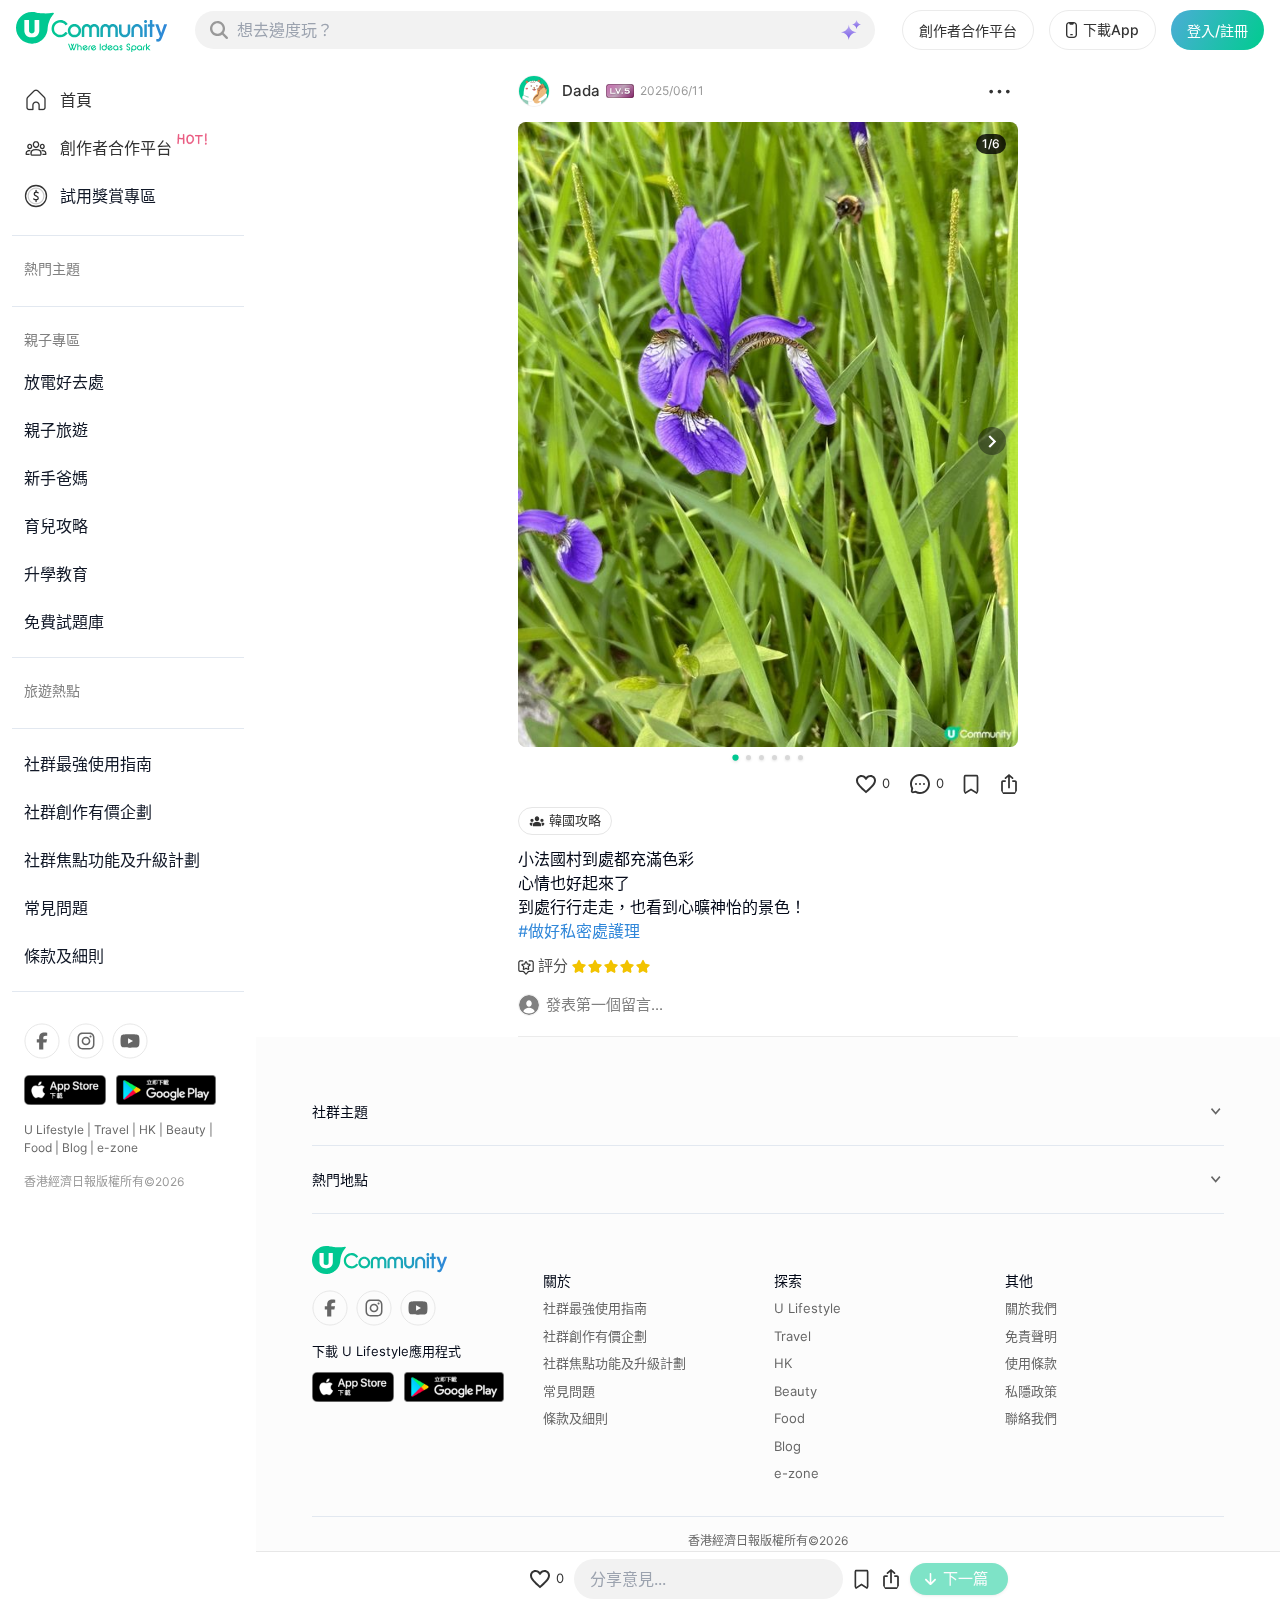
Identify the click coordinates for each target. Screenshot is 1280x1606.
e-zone (117, 1147)
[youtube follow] (130, 1041)
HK (147, 1129)
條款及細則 (575, 1418)
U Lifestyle (54, 1129)
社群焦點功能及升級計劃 (614, 1363)
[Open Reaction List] (999, 91)
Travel (111, 1129)
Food (38, 1147)
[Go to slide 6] (800, 757)
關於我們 (1031, 1308)
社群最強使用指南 (595, 1308)
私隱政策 (1031, 1391)
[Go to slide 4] (774, 757)
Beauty (186, 1129)
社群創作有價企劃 (595, 1336)
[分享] (1009, 784)
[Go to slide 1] (735, 757)
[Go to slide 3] (761, 757)
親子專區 (52, 339)
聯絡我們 (1031, 1418)
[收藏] (971, 784)
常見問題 (569, 1391)
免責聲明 (1031, 1336)
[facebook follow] (42, 1041)
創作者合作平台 (968, 30)
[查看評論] (920, 784)
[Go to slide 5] (787, 757)
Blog (74, 1147)
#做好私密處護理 (579, 931)
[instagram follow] (86, 1041)
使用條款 (1031, 1363)
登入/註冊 (1217, 30)
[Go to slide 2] (748, 757)
